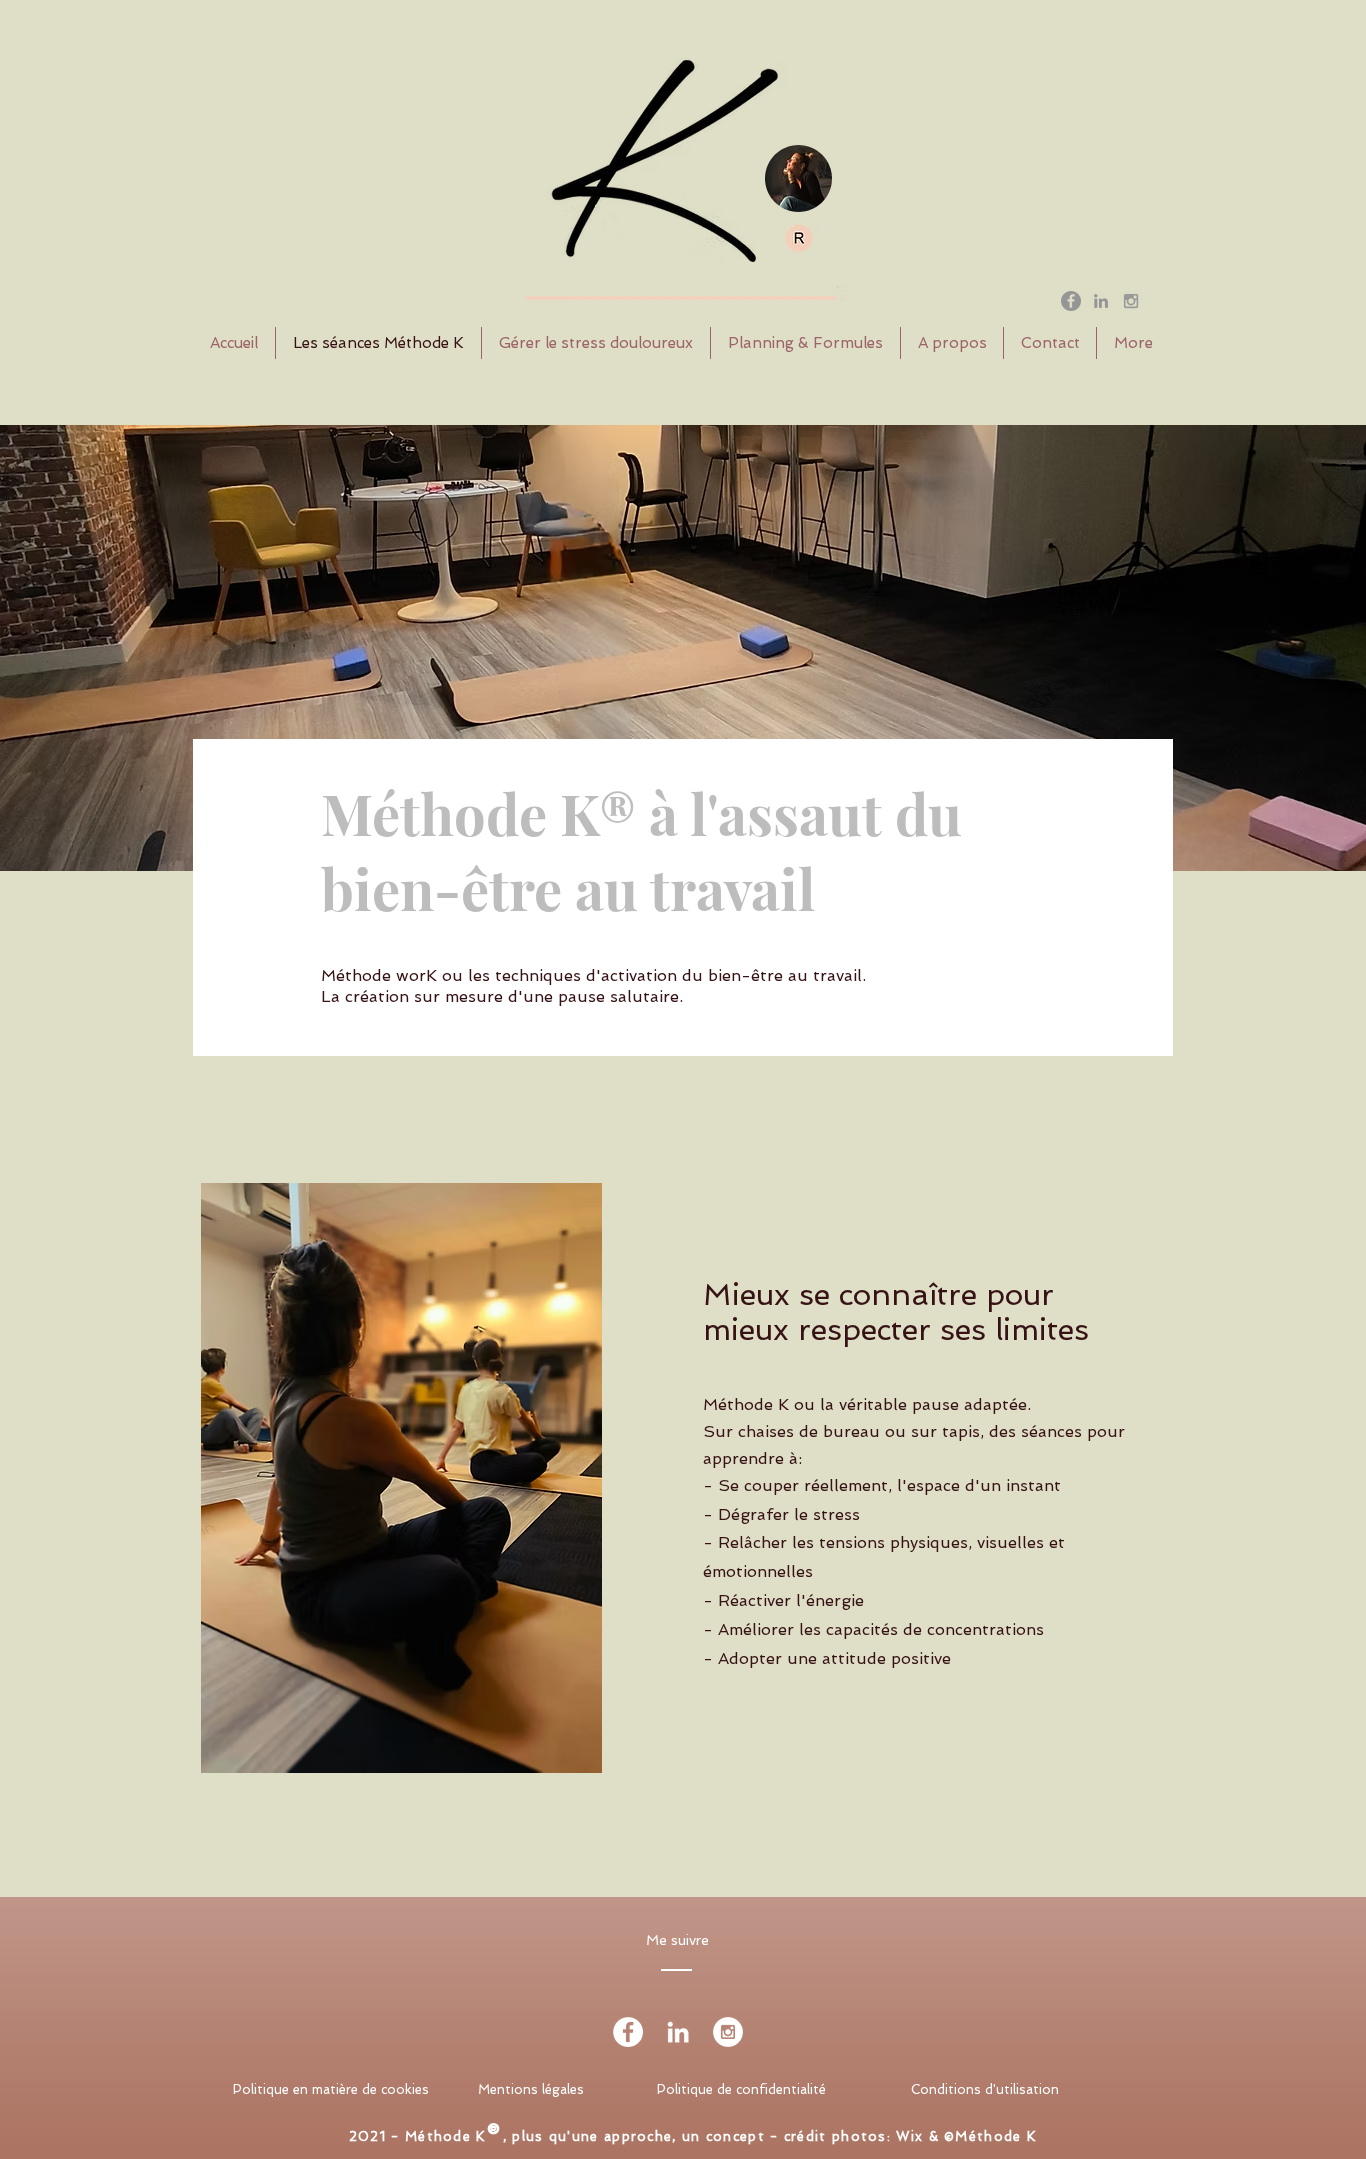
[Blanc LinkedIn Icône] (678, 2032)
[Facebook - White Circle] (628, 2032)
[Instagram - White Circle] (728, 2032)
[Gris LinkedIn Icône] (1101, 301)
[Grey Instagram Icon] (1131, 301)
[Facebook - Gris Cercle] (1071, 301)
